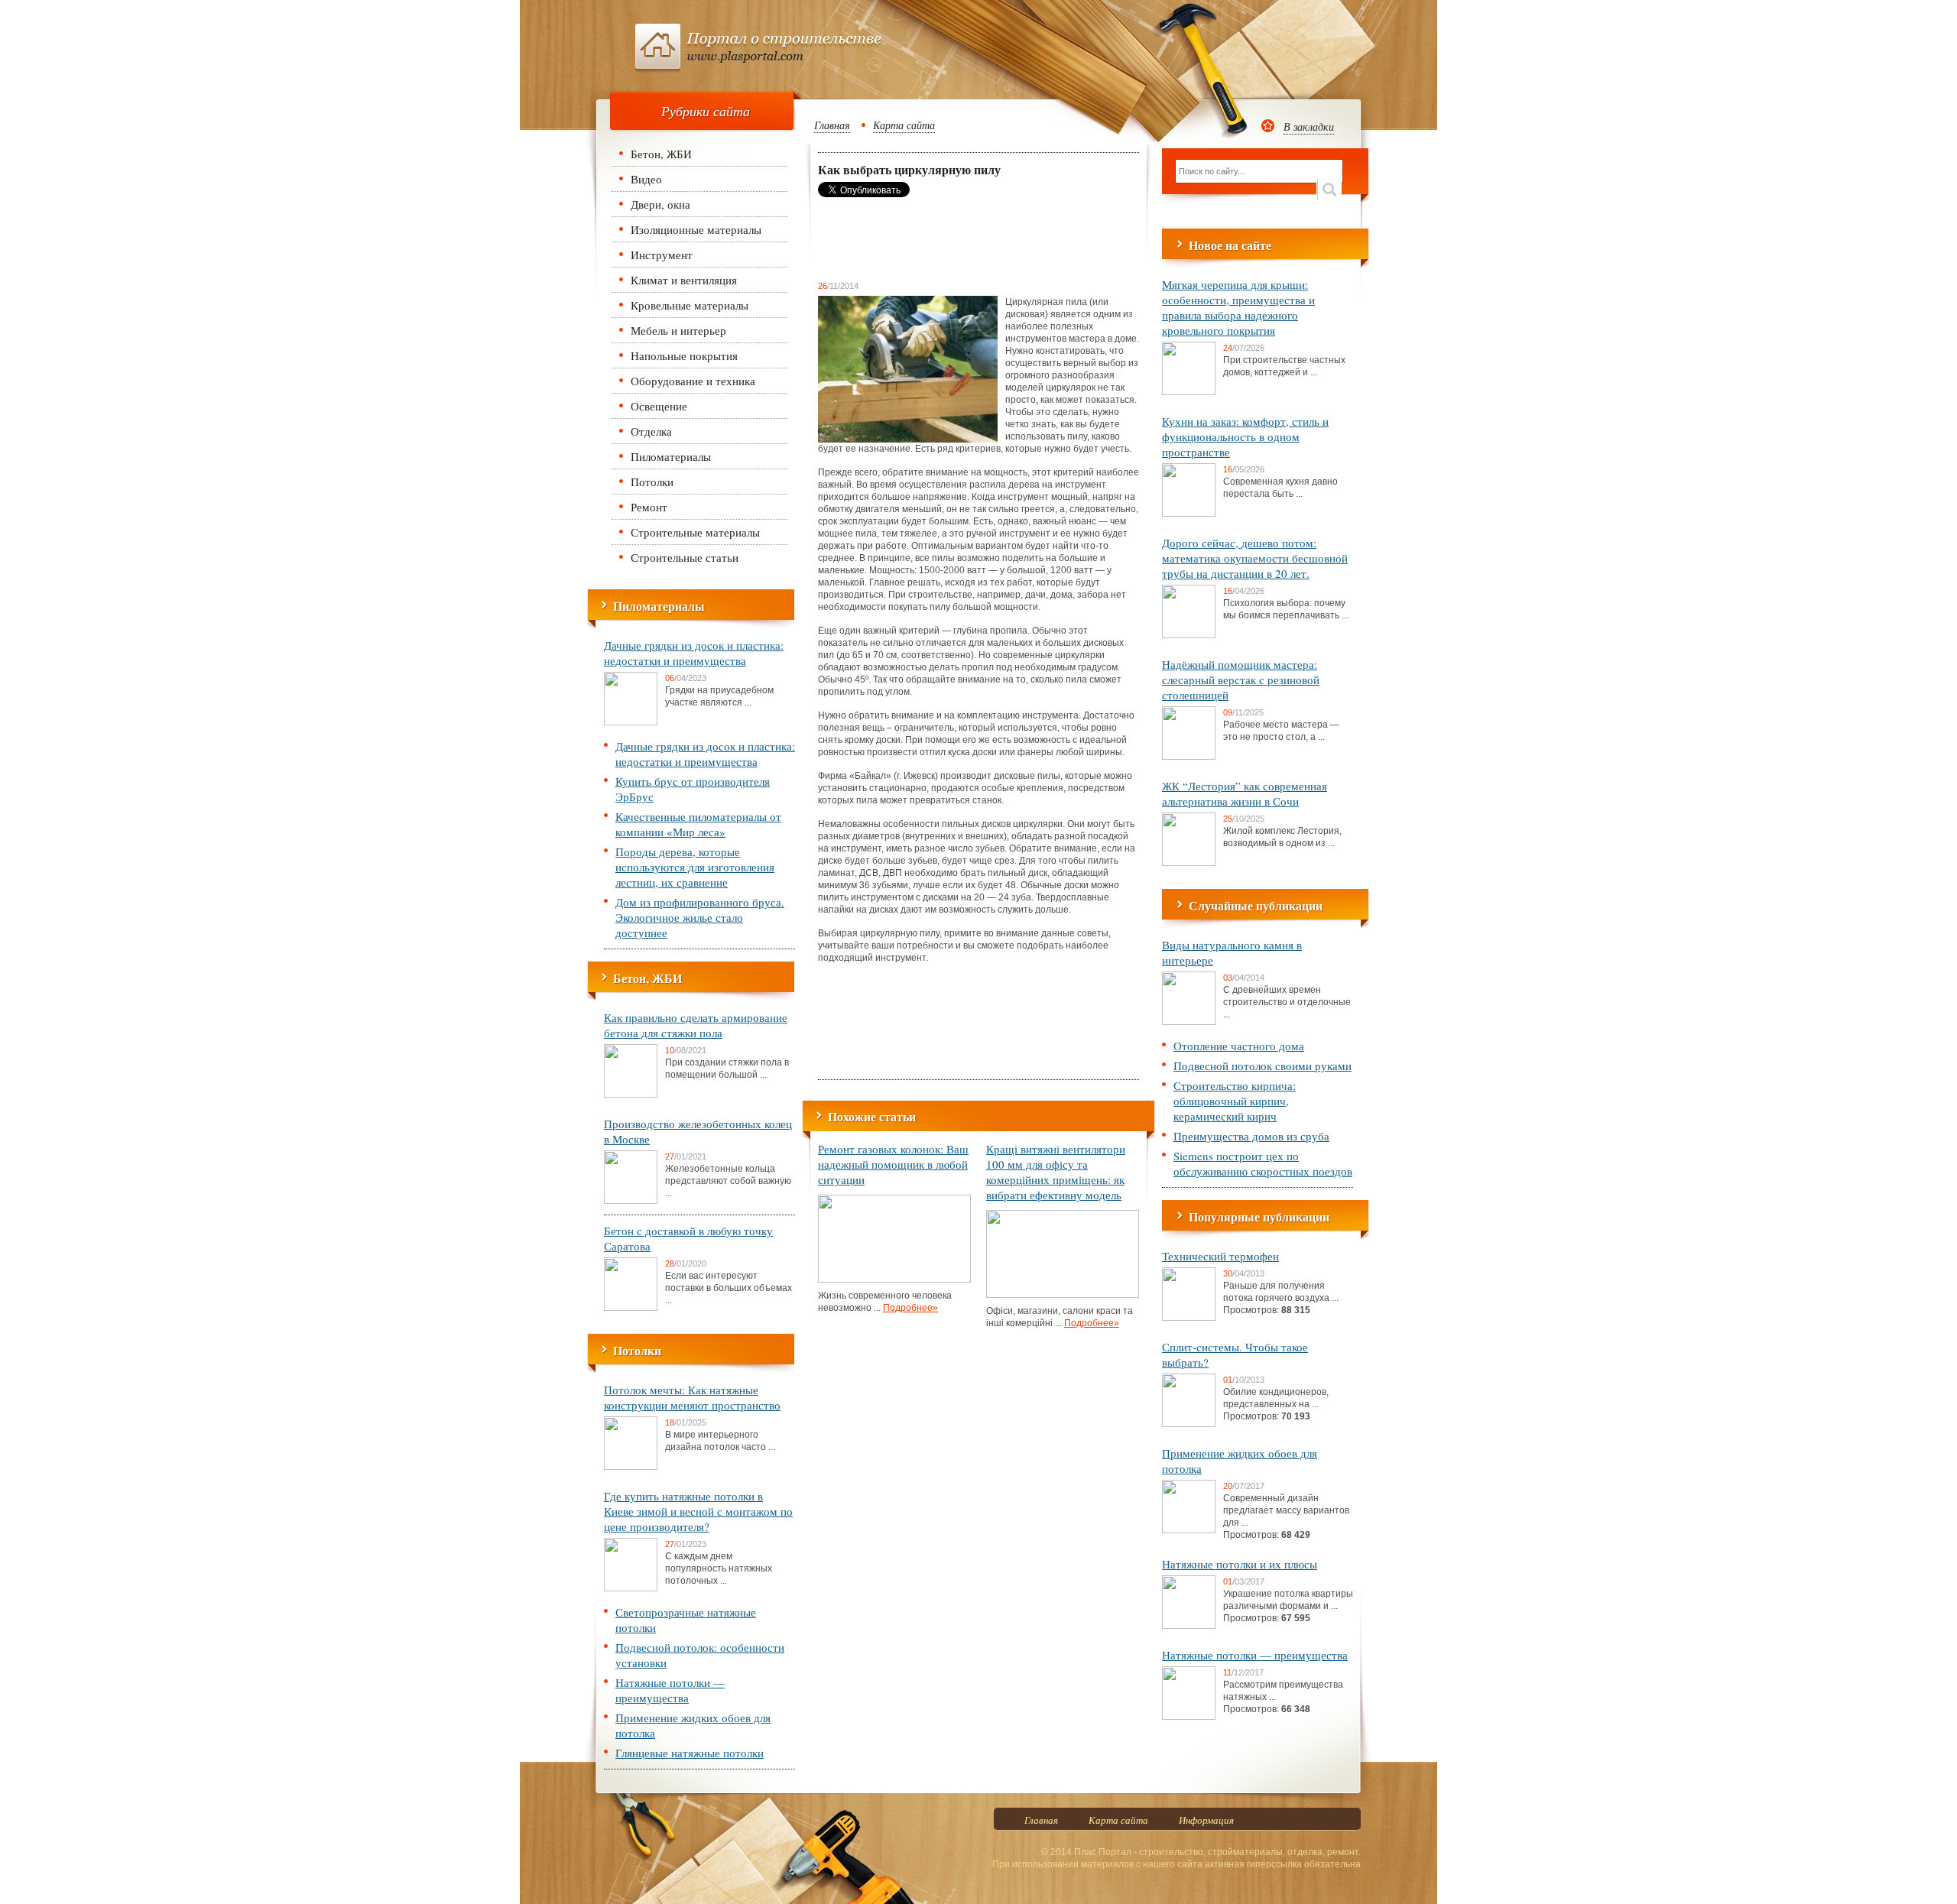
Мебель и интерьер (678, 330)
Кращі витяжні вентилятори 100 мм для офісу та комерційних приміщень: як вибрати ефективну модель (1056, 1172)
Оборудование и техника (693, 381)
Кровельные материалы (690, 305)
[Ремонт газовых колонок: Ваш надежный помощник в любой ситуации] (894, 1280)
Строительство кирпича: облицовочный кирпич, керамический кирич (1235, 1101)
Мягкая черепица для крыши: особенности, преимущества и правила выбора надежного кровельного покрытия (1238, 307)
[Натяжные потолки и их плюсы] (1189, 1626)
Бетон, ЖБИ (661, 154)
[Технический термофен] (1189, 1318)
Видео (646, 179)
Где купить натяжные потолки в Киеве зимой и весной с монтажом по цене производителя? (698, 1511)
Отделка (651, 431)
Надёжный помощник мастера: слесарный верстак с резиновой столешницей (1241, 680)
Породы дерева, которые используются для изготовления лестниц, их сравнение (695, 867)
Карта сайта (904, 125)
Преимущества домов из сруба (1251, 1136)
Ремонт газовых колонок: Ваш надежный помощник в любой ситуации (893, 1164)
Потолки (652, 482)
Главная (832, 125)
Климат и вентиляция (684, 280)
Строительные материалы (695, 532)
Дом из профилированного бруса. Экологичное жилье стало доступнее (700, 917)
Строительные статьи (685, 557)
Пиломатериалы (671, 456)
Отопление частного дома (1239, 1046)
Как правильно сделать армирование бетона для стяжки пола (696, 1025)
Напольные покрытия (684, 355)
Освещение (659, 406)
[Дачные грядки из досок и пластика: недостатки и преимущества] (631, 722)
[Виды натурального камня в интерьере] (1189, 1022)
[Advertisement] (940, 238)
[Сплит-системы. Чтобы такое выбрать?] (1189, 1424)
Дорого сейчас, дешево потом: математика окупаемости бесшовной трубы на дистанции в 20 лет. (1255, 558)
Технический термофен (1220, 1256)
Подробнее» (910, 1308)
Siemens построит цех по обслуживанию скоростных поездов (1263, 1163)
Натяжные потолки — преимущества (670, 1690)
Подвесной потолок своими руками (1262, 1066)
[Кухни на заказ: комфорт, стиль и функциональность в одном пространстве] (1189, 514)
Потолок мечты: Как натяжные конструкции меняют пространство (692, 1397)
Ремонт (649, 507)
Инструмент (662, 255)
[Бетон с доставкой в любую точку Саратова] (631, 1308)
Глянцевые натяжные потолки (690, 1753)
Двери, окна (660, 204)
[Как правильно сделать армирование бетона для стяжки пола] (631, 1095)
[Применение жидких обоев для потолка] (1189, 1530)
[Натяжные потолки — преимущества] (1189, 1717)
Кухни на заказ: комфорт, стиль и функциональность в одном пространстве (1245, 436)
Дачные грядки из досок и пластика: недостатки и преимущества (694, 653)
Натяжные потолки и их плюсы (1240, 1564)
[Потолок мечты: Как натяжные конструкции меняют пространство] (631, 1467)
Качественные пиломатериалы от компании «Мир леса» (698, 824)
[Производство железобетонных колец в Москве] (631, 1201)
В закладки (1309, 127)
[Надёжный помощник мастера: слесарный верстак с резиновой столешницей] (1189, 757)
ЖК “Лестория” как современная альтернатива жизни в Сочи (1245, 793)
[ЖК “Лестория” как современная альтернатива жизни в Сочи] (1189, 863)
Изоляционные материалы (696, 229)
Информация (1206, 1820)
